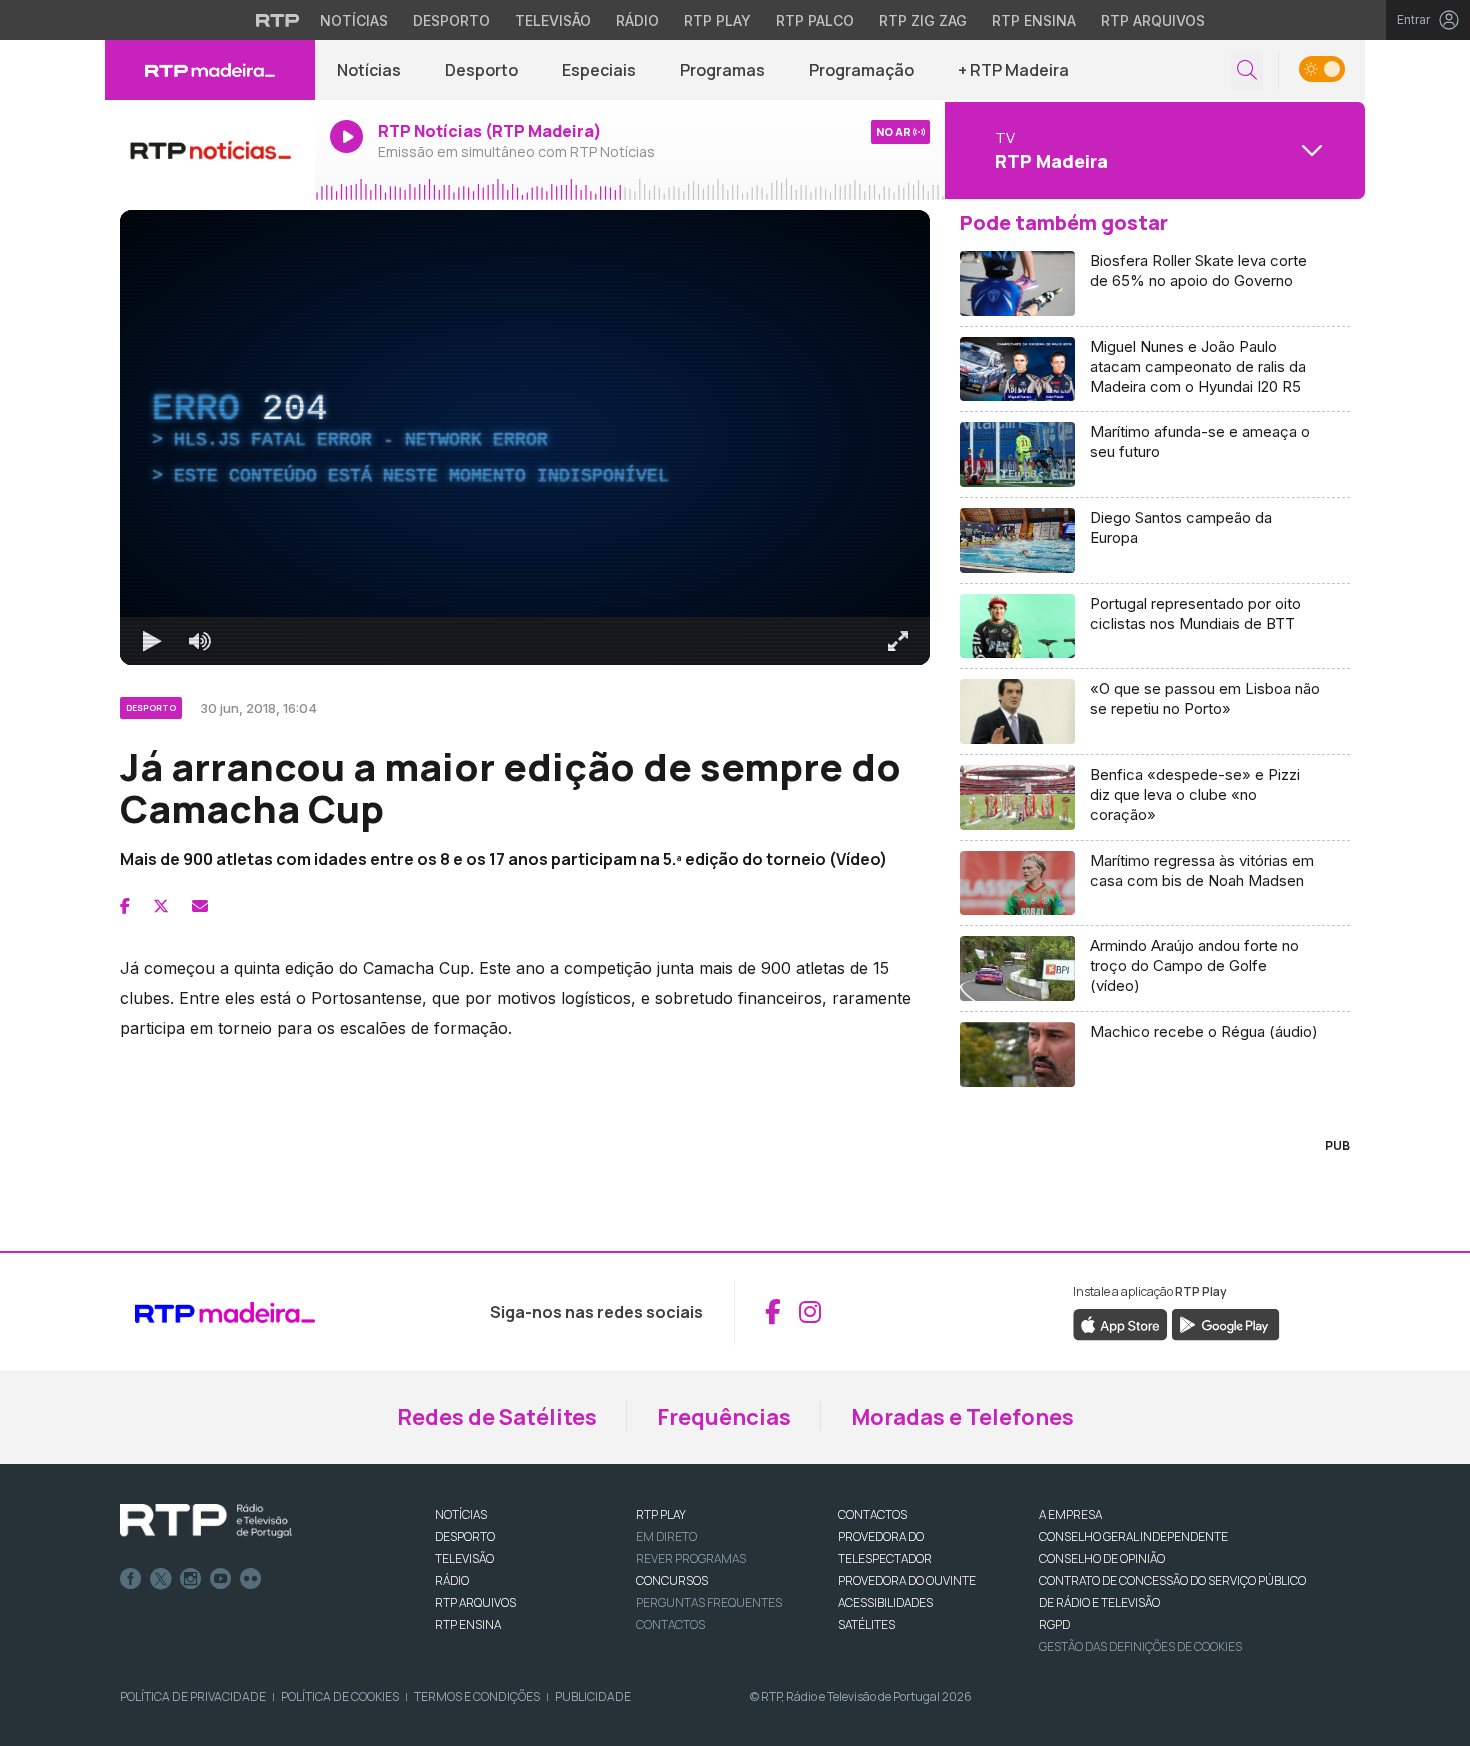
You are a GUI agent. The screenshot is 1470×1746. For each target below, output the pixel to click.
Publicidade (593, 1696)
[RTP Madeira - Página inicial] (210, 70)
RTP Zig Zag (923, 20)
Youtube (221, 1579)
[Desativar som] (200, 641)
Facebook (131, 1579)
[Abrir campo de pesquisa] (1247, 70)
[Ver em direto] (210, 150)
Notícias (354, 20)
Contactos (670, 1624)
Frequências (724, 1417)
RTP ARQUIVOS (475, 1602)
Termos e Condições (477, 1696)
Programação (861, 70)
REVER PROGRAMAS (691, 1558)
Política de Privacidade (193, 1696)
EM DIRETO (666, 1536)
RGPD (1054, 1624)
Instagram (191, 1579)
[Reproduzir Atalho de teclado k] (152, 641)
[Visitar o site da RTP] (278, 20)
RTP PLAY (661, 1514)
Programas (722, 70)
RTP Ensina (1034, 20)
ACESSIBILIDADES (885, 1602)
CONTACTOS (872, 1514)
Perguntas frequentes (709, 1602)
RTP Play (717, 20)
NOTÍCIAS (461, 1514)
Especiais (599, 70)
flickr (251, 1579)
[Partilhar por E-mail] (200, 906)
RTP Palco (815, 20)
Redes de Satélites (497, 1417)
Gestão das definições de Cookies (1140, 1646)
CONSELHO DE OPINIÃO (1102, 1558)
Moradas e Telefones (962, 1417)
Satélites (866, 1624)
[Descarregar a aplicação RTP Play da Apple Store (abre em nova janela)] (1120, 1323)
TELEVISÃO (464, 1558)
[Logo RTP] (206, 1521)
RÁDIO (452, 1580)
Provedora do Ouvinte (907, 1580)
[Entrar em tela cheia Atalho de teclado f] (898, 641)
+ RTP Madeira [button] (1013, 70)
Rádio (637, 20)
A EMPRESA (1070, 1514)
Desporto (451, 20)
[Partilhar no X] (161, 906)
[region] (525, 437)
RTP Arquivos (1153, 20)
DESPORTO (465, 1536)
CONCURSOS (672, 1580)
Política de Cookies (340, 1696)
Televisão (553, 20)
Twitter (161, 1579)
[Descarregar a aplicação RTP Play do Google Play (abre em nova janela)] (1225, 1323)
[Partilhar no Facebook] (125, 906)
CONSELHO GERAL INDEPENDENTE (1133, 1536)
